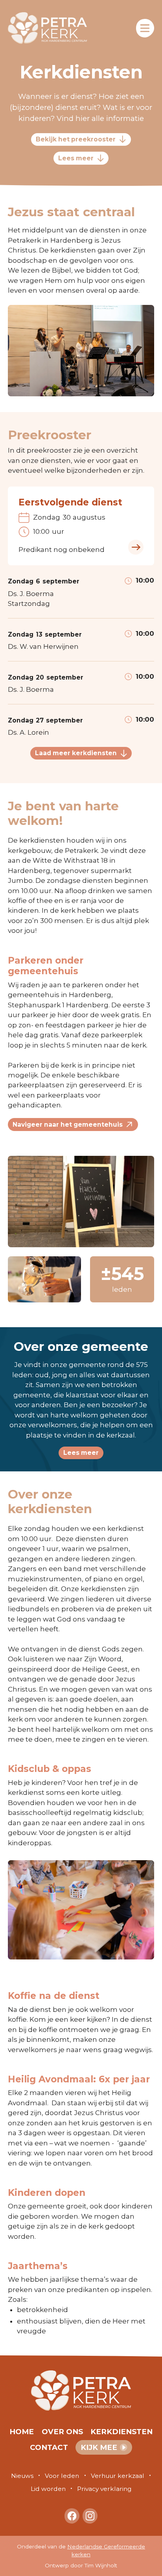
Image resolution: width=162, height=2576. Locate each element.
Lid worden (48, 2489)
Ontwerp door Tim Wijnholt (81, 2565)
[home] (52, 28)
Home (22, 2432)
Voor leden (62, 2476)
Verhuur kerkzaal (118, 2476)
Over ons (62, 2432)
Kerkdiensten (121, 2432)
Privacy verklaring (104, 2489)
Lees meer (81, 1453)
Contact (49, 2447)
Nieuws (22, 2476)
